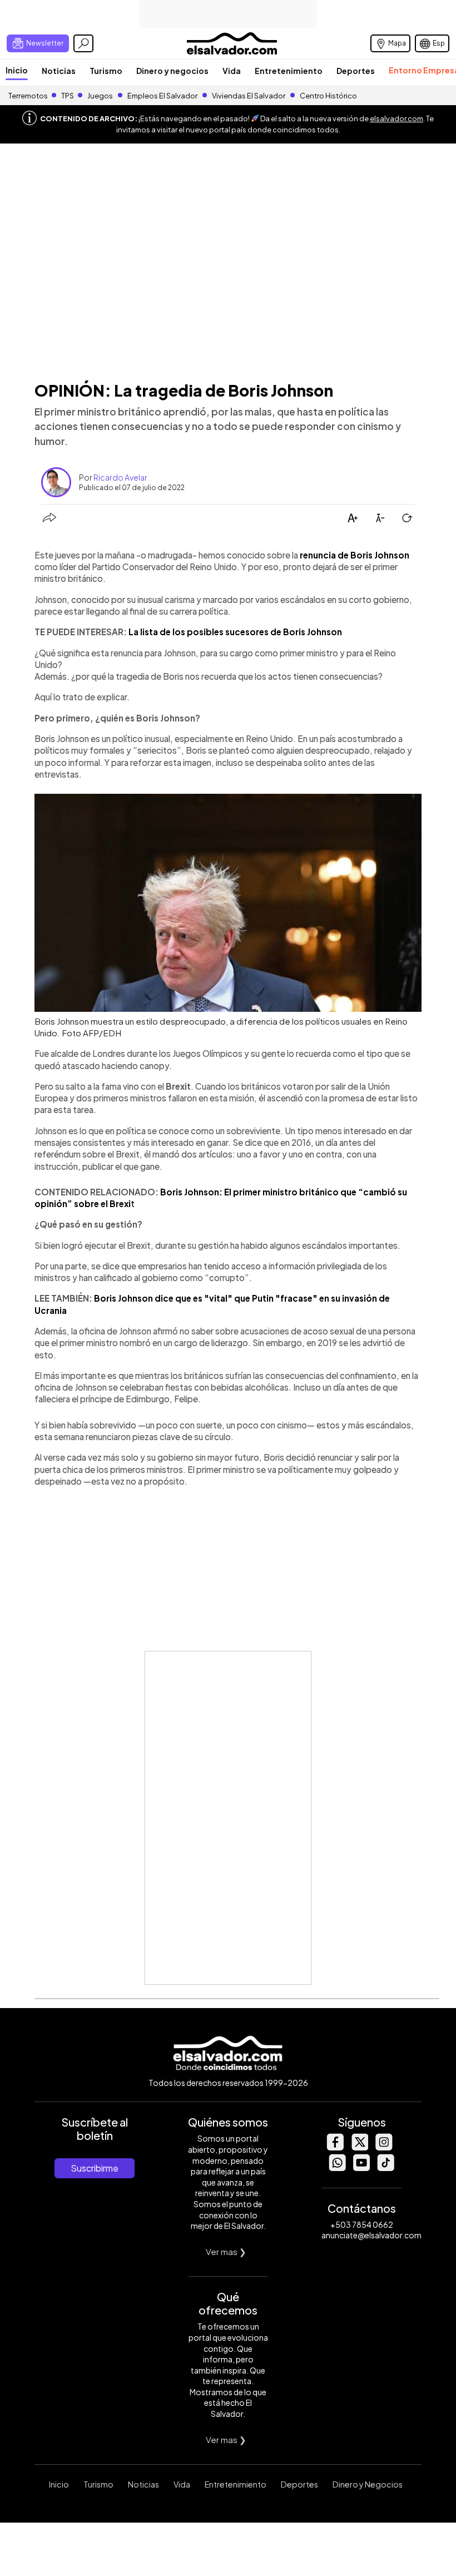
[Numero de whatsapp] (337, 2168)
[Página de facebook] (335, 2147)
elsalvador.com (396, 118)
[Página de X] (359, 2147)
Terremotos (28, 96)
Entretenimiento (289, 71)
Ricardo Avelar (120, 477)
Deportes (356, 71)
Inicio (17, 70)
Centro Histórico (328, 96)
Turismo (106, 71)
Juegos (100, 96)
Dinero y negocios (172, 71)
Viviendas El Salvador (249, 96)
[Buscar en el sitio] (83, 43)
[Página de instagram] (384, 2147)
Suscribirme (95, 2168)
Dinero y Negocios (368, 2484)
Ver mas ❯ (226, 2251)
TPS (68, 96)
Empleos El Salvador (162, 96)
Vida (232, 71)
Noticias (59, 71)
